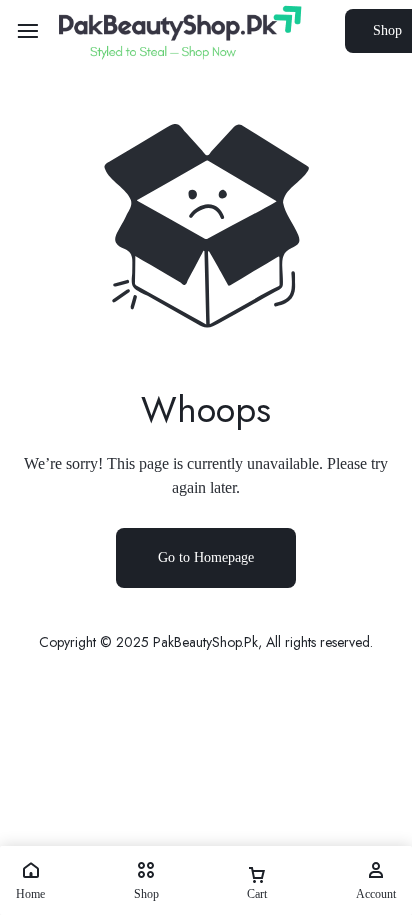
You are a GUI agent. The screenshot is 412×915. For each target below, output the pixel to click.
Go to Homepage (206, 557)
